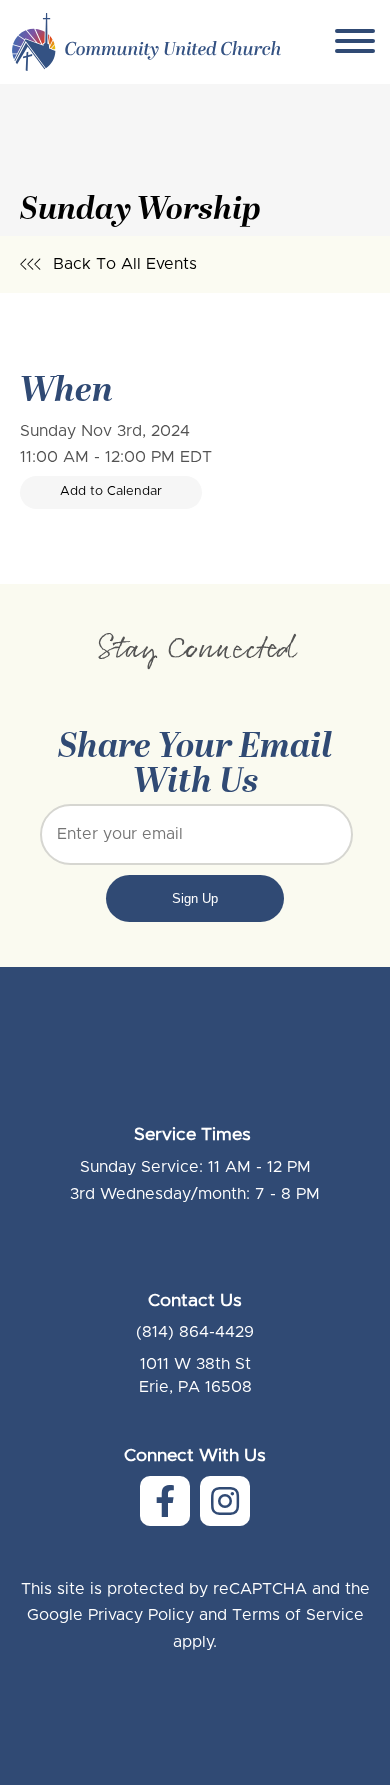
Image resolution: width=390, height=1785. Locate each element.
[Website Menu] (355, 42)
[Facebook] (165, 1501)
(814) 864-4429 (195, 1332)
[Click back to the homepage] (146, 42)
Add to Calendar (111, 491)
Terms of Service (298, 1615)
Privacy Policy (141, 1615)
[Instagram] (225, 1501)
